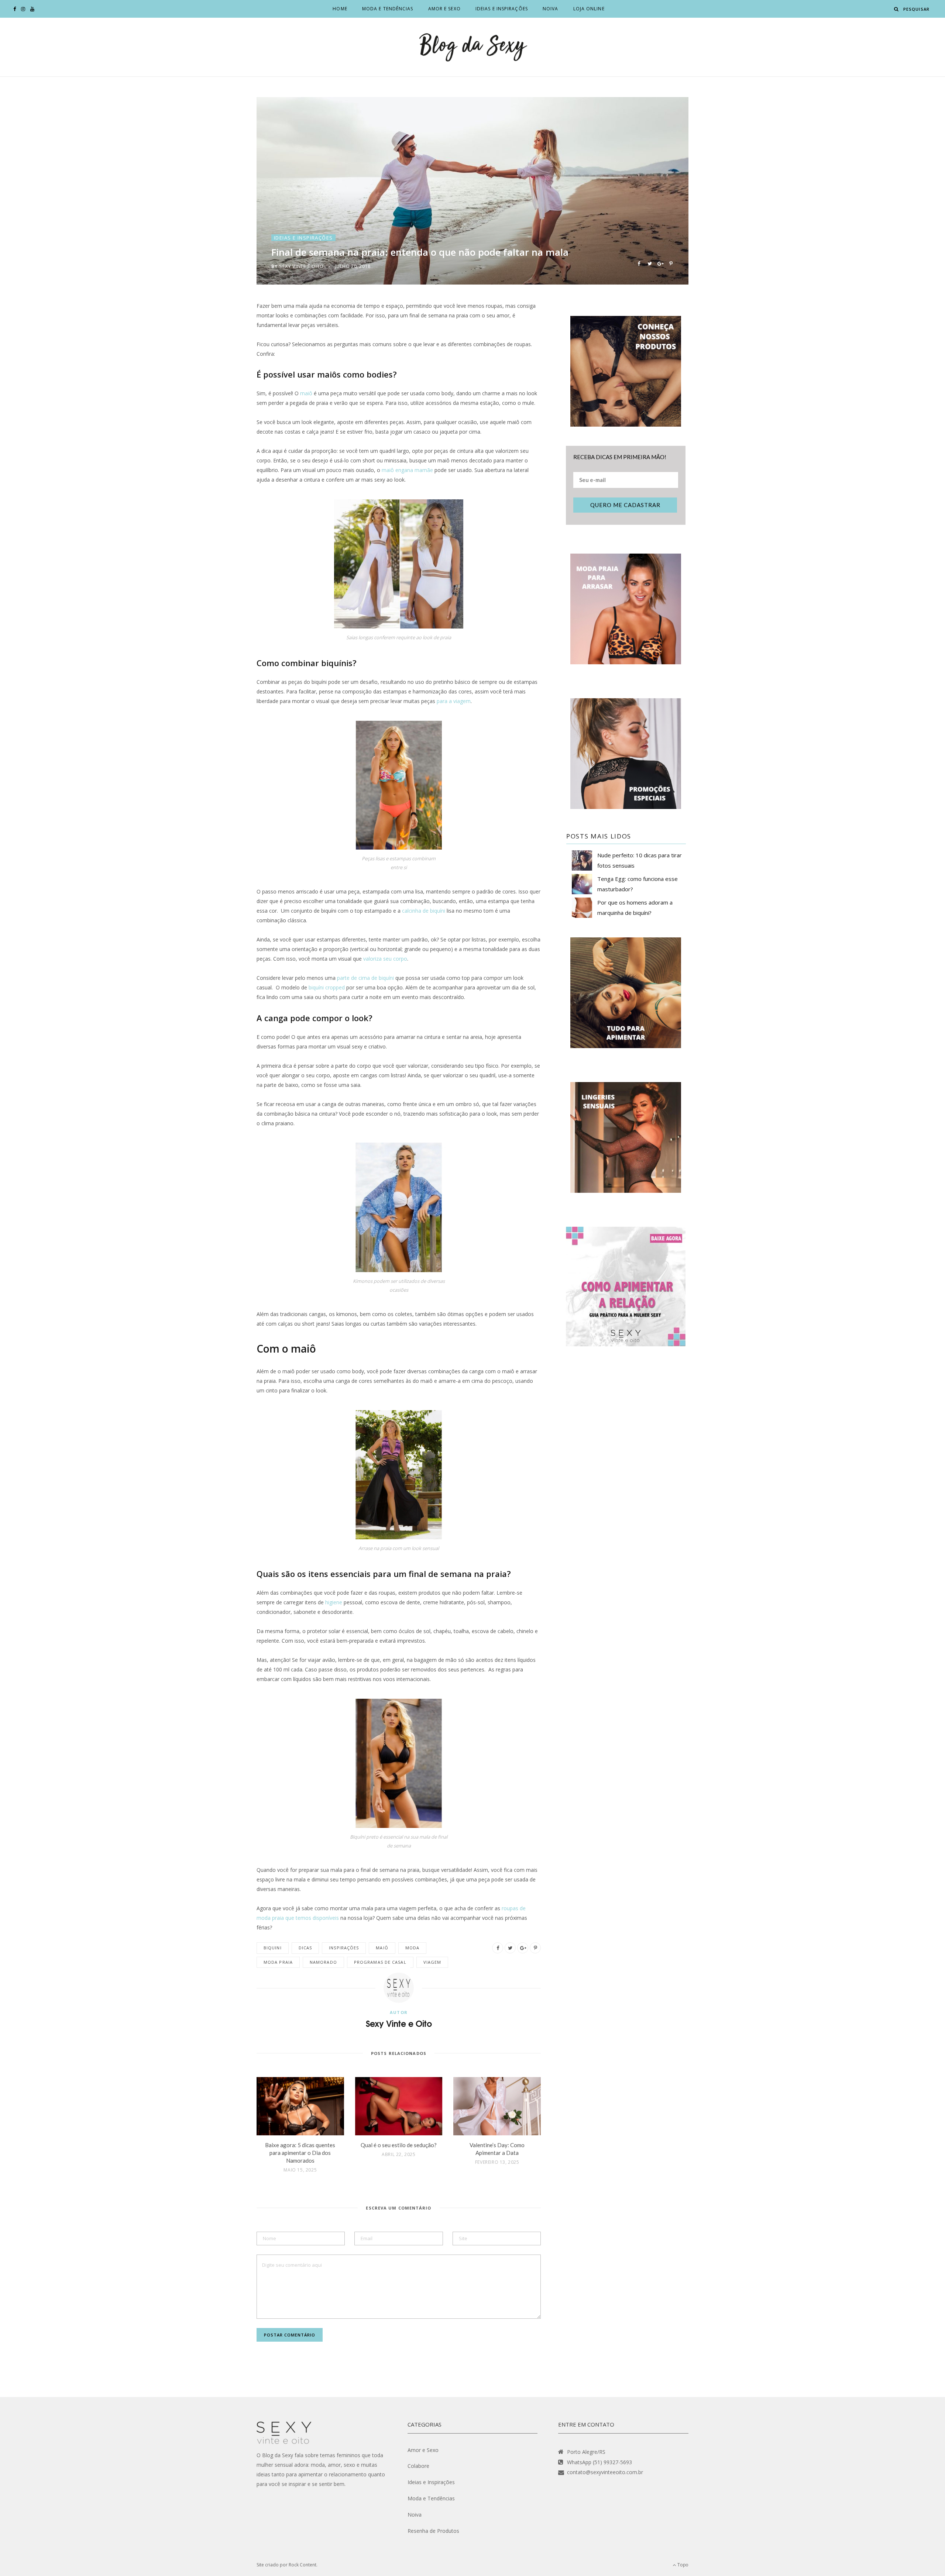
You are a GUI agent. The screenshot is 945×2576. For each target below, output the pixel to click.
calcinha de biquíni (424, 911)
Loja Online (589, 9)
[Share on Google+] (660, 263)
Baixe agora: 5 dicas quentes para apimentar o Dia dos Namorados (300, 2153)
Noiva (551, 9)
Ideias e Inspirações (502, 9)
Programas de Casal (380, 1962)
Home (340, 9)
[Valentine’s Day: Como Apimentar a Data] (497, 2106)
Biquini (273, 1948)
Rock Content (303, 2565)
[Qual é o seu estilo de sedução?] (399, 2106)
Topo (682, 2565)
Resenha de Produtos (433, 2531)
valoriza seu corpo (385, 959)
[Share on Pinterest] (671, 263)
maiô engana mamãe (407, 470)
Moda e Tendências (388, 9)
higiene (334, 1602)
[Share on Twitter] (650, 263)
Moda (412, 1948)
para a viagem (454, 701)
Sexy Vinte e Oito (301, 266)
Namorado (323, 1962)
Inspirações (344, 1948)
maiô (306, 393)
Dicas (305, 1948)
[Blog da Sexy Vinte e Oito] (472, 47)
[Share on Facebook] (639, 263)
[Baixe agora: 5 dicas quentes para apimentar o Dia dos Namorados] (300, 2106)
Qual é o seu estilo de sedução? (399, 2145)
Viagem (432, 1962)
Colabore (418, 2466)
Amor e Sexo (444, 9)
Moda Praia (278, 1962)
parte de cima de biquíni (365, 978)
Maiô (382, 1948)
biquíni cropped (327, 987)
